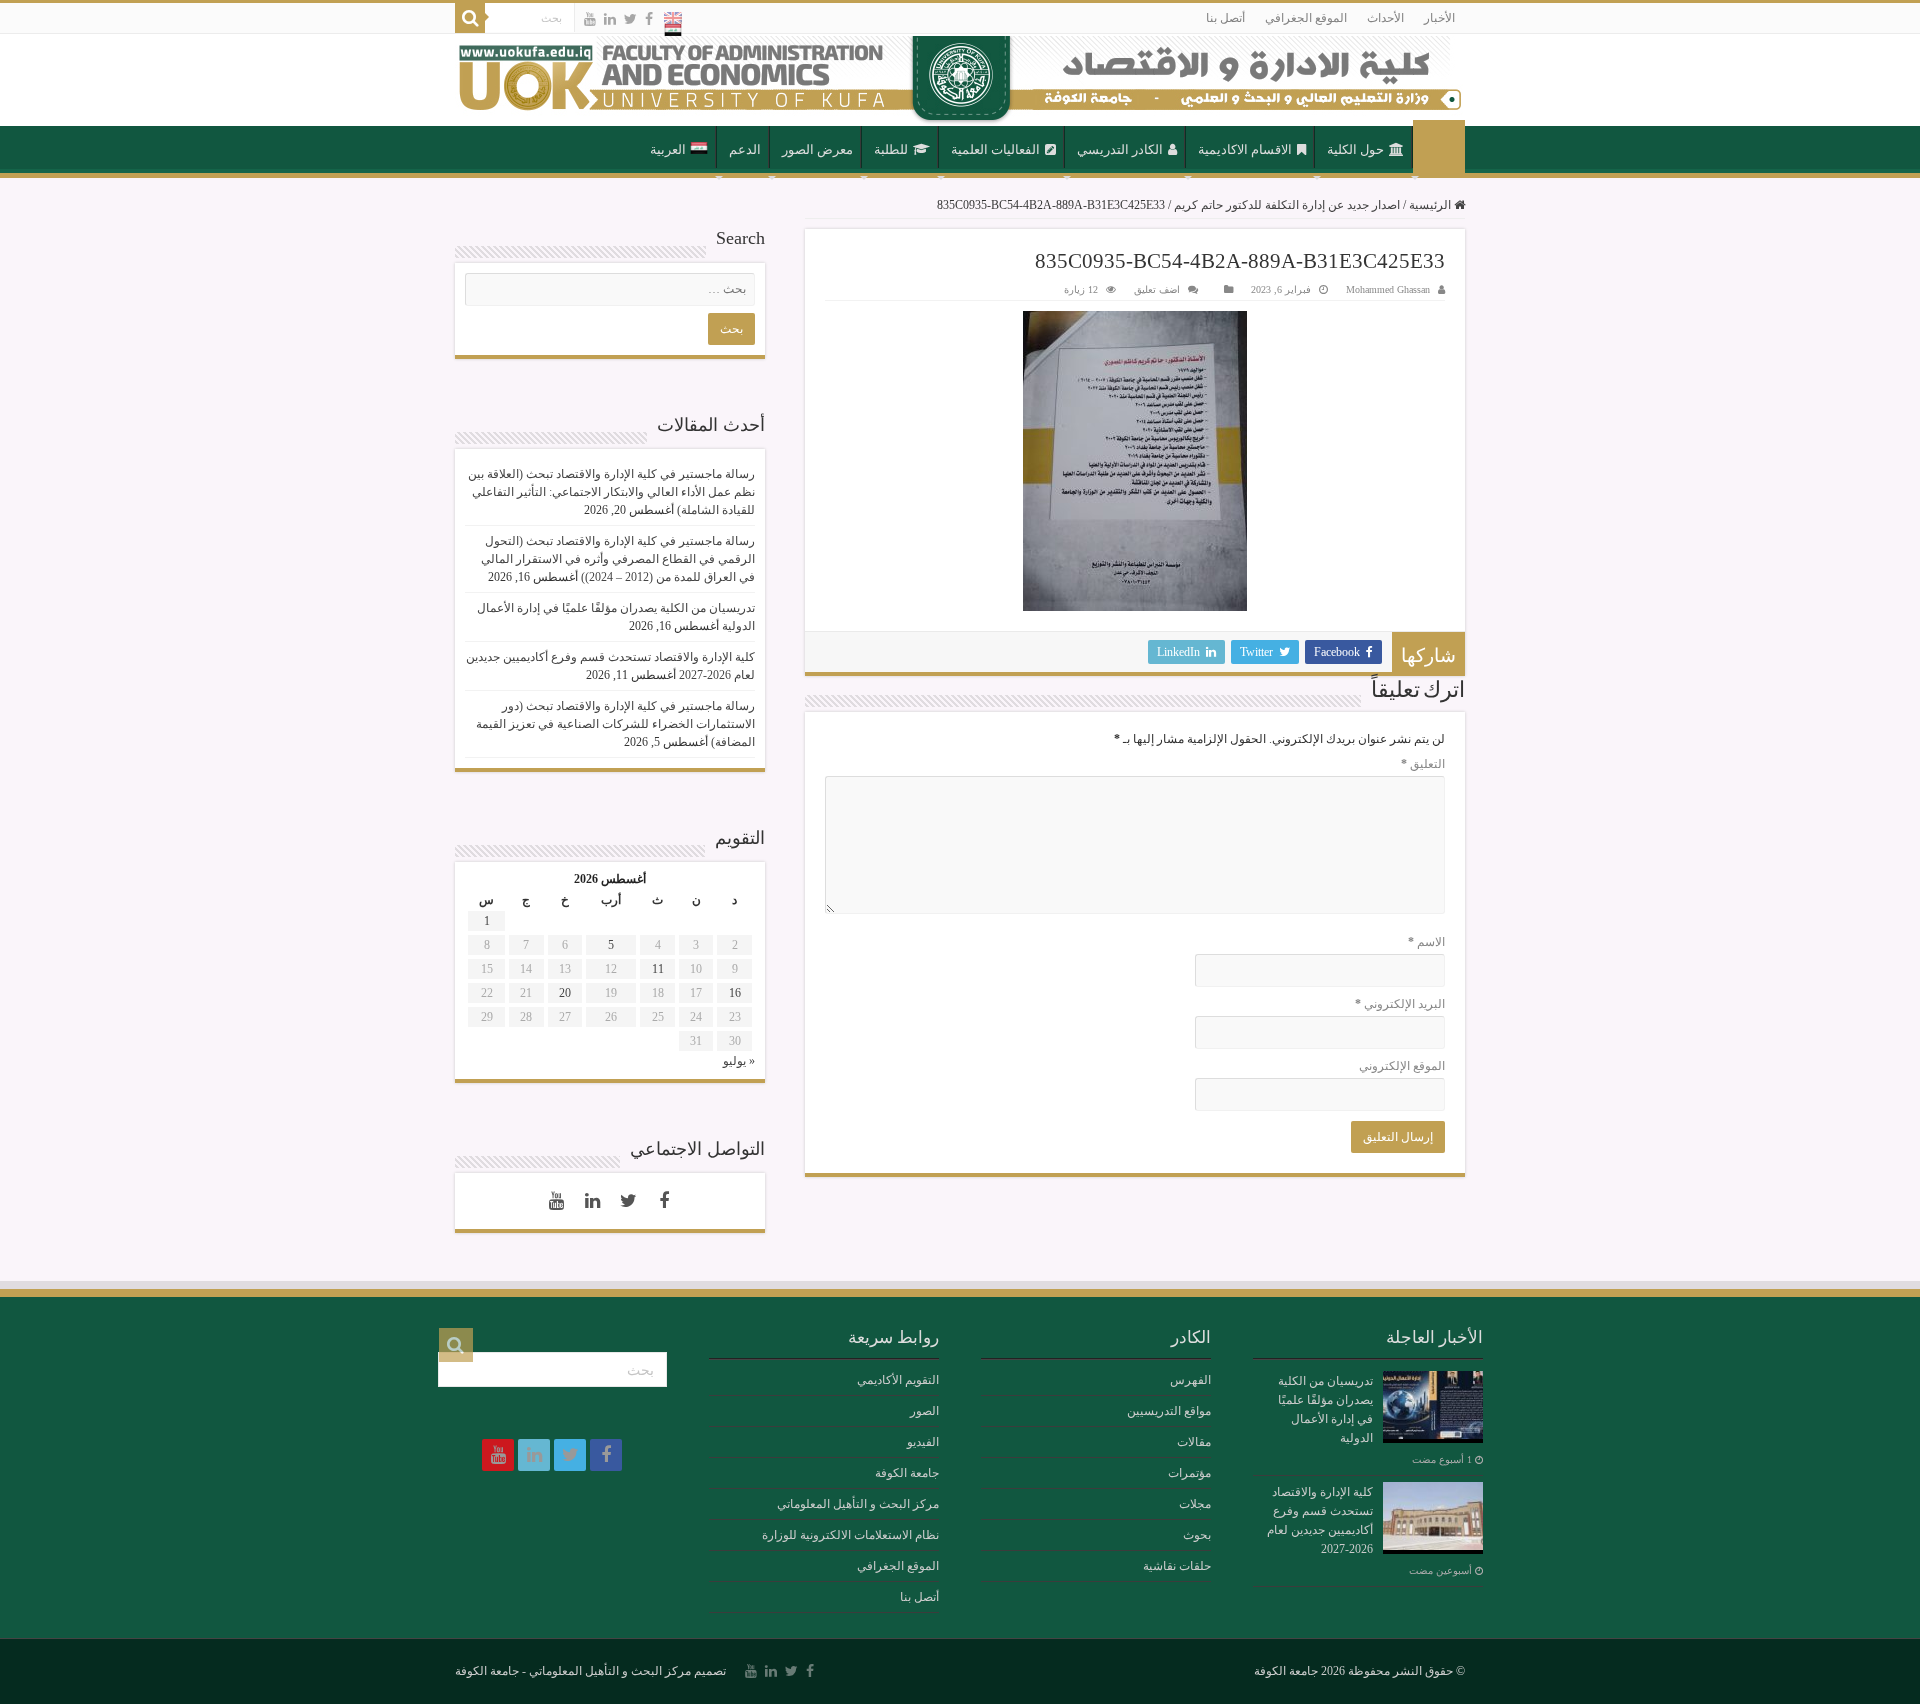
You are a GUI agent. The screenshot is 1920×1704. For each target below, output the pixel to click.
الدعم (745, 149)
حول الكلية (1355, 149)
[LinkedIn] (610, 19)
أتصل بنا (1225, 18)
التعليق (1423, 764)
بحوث (1197, 1535)
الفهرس (1190, 1380)
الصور (924, 1411)
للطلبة (891, 149)
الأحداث (1385, 18)
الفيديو (923, 1442)
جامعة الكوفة (907, 1473)
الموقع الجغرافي (1306, 18)
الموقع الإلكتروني (1402, 1066)
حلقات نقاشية (1177, 1566)
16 (735, 993)
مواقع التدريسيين (1169, 1411)
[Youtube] (590, 19)
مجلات (1195, 1504)
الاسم (1426, 942)
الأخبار (1439, 18)
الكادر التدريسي (1120, 149)
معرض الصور (817, 149)
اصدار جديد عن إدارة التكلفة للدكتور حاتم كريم (1287, 205)
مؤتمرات (1189, 1473)
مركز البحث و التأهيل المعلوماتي (858, 1504)
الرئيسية (1439, 148)
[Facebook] (649, 19)
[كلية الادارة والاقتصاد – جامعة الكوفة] (960, 80)
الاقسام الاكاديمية (1245, 149)
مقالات (1194, 1442)
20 (565, 993)
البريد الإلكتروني (1400, 1004)
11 (658, 969)
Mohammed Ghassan (1388, 289)
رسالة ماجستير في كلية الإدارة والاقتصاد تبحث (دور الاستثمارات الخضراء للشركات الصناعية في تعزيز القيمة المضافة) (615, 724)
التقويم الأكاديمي (898, 1380)
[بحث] (470, 18)
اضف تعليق (1157, 289)
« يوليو (739, 1061)
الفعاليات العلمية (995, 149)
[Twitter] (630, 19)
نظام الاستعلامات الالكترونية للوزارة (850, 1535)
